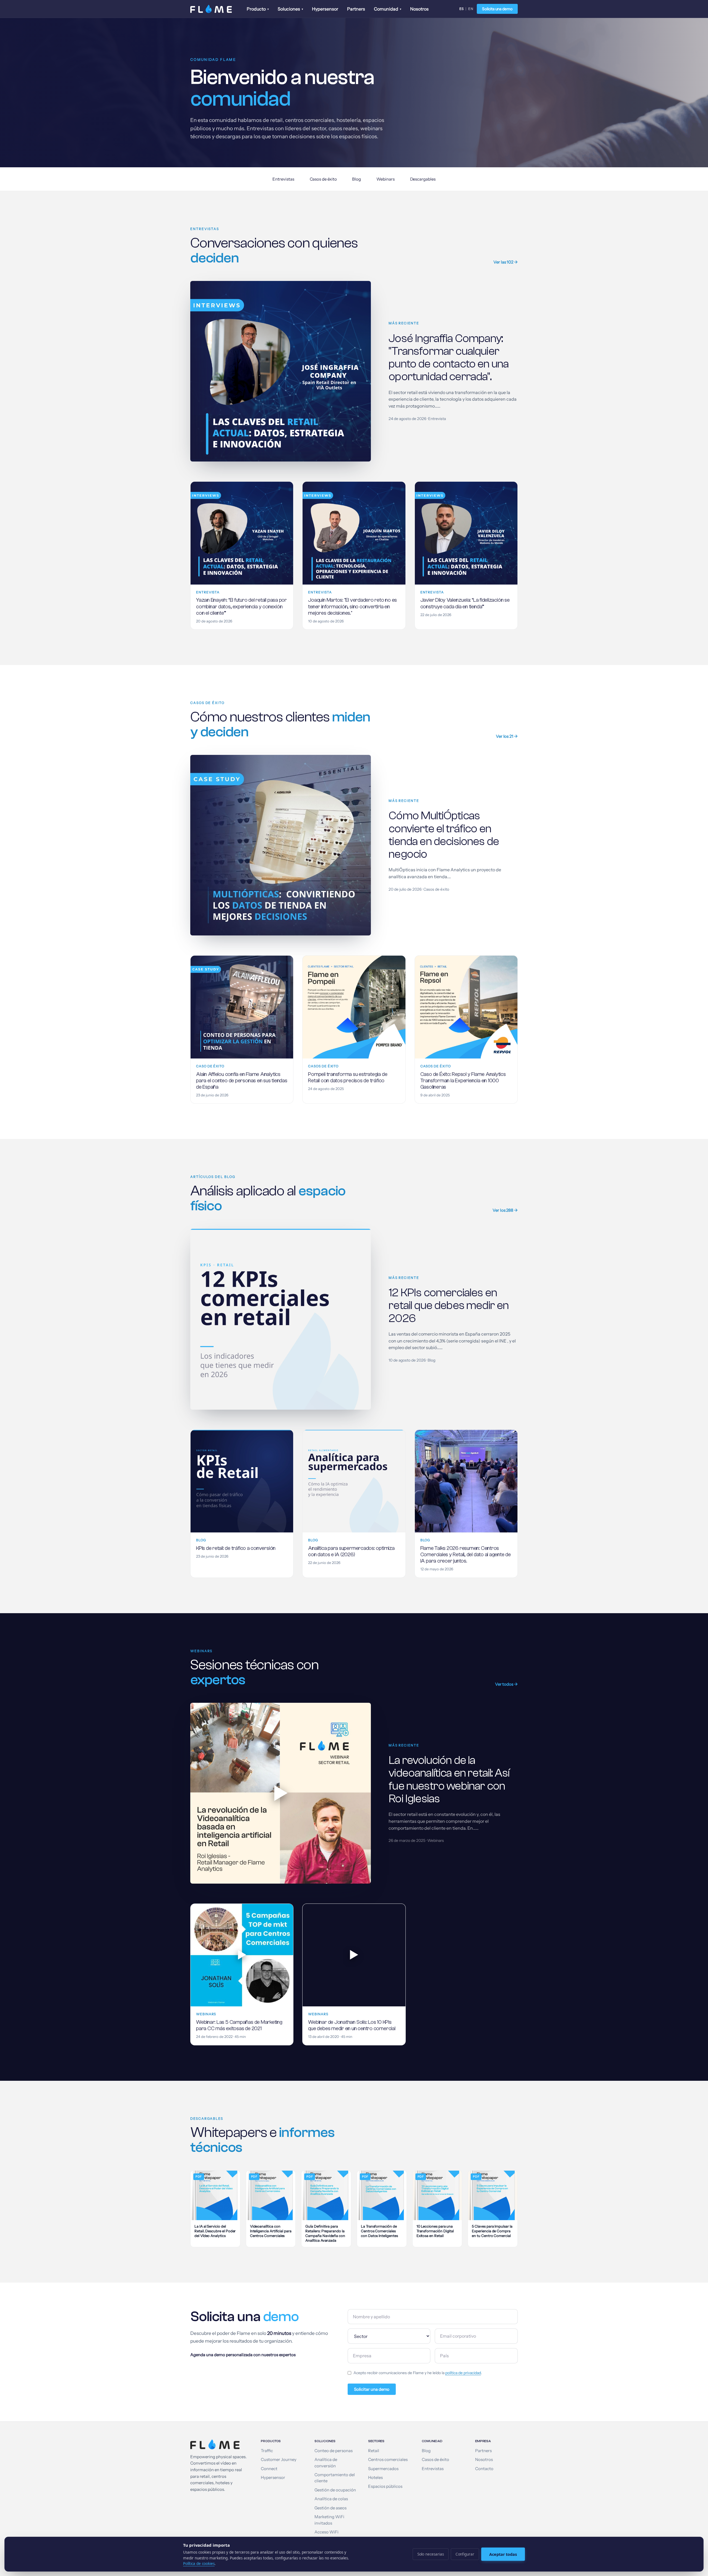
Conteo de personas (334, 2451)
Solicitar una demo (372, 2389)
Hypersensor (325, 9)
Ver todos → (506, 1684)
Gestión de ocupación (335, 2490)
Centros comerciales (388, 2460)
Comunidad (388, 9)
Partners (356, 9)
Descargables (423, 179)
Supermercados (383, 2469)
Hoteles (375, 2478)
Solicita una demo (497, 9)
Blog (356, 179)
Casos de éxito (323, 179)
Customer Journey (279, 2460)
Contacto (484, 2469)
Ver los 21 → (507, 736)
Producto (258, 9)
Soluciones (290, 9)
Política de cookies (199, 2564)
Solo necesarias (431, 2554)
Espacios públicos (385, 2486)
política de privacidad (463, 2373)
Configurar (465, 2554)
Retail (374, 2451)
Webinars (385, 179)
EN (471, 9)
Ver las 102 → (506, 262)
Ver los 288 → (505, 1210)
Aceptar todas (503, 2554)
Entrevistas (283, 179)
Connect (269, 2469)
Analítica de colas (331, 2499)
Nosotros (419, 9)
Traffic (267, 2451)
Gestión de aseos (330, 2508)
